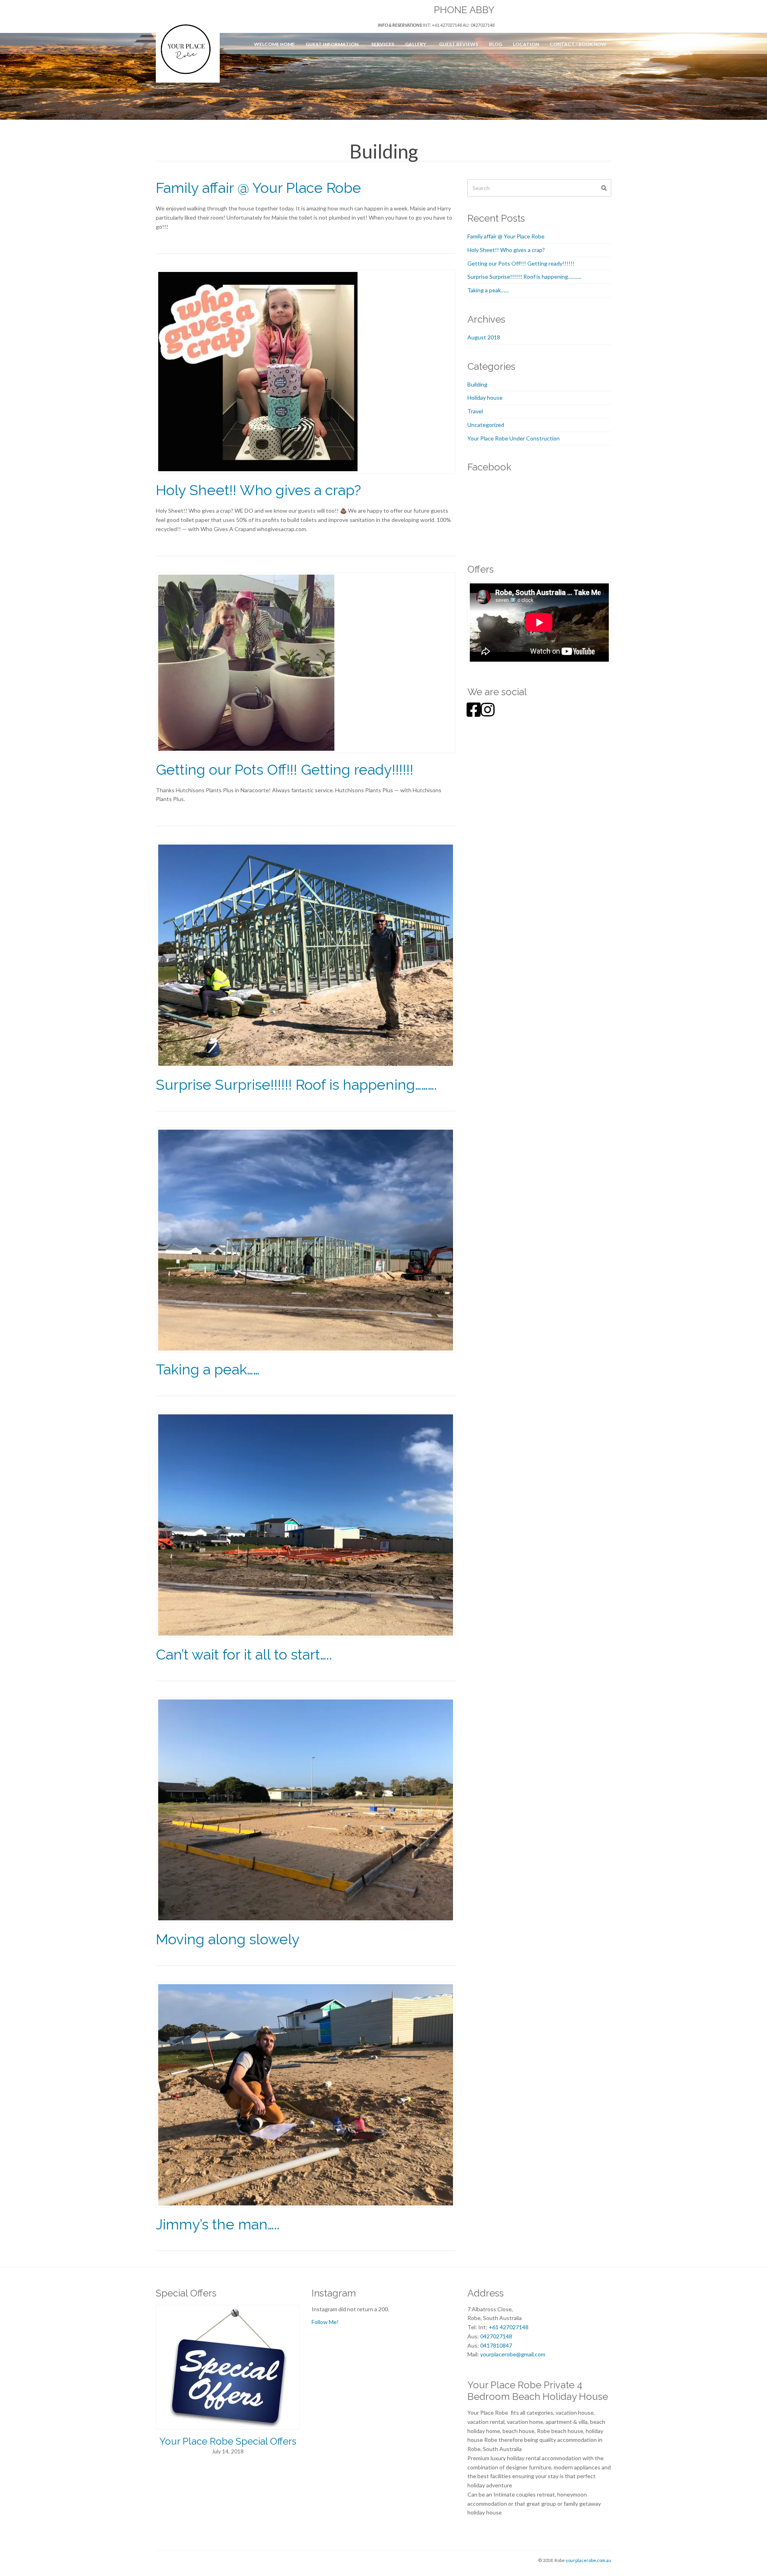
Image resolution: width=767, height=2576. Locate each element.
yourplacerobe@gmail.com (513, 2354)
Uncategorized (486, 425)
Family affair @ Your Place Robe (258, 188)
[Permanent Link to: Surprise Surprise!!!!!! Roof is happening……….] (306, 954)
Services (383, 44)
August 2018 (484, 337)
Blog (496, 44)
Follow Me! (325, 2322)
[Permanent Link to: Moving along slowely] (306, 1809)
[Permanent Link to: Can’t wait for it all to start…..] (306, 1524)
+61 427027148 (509, 2327)
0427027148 (496, 2336)
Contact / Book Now (578, 44)
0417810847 (496, 2345)
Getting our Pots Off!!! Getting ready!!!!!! (285, 769)
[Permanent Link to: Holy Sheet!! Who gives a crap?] (258, 371)
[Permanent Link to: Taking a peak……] (306, 1239)
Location (526, 44)
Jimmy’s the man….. (218, 2224)
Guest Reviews (459, 44)
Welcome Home (274, 44)
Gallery (416, 44)
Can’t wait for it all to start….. (244, 1654)
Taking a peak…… (208, 1369)
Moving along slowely (228, 1939)
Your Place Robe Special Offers (228, 2441)
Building (477, 384)
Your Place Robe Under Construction (514, 438)
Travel (475, 411)
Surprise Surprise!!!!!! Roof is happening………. (296, 1085)
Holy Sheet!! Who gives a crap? (258, 490)
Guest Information (332, 44)
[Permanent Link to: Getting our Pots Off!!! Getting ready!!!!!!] (246, 662)
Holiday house (485, 398)
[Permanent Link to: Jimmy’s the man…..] (306, 2094)
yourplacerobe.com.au (588, 2560)
